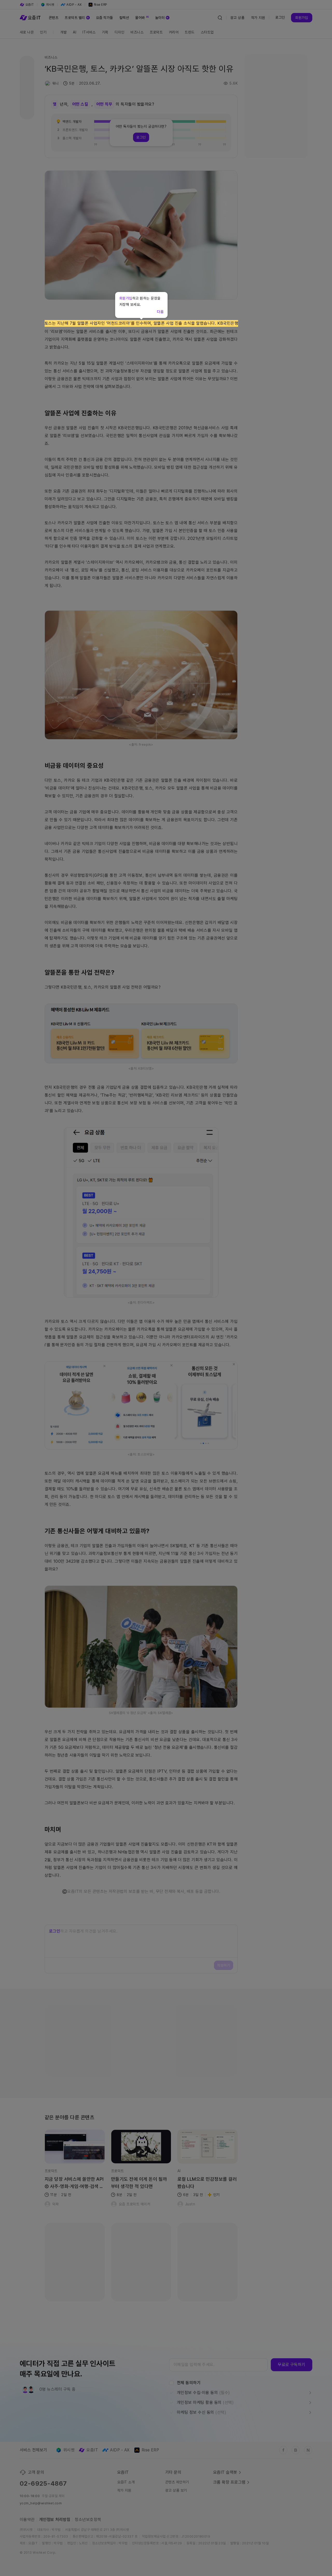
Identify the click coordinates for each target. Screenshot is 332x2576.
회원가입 (126, 298)
